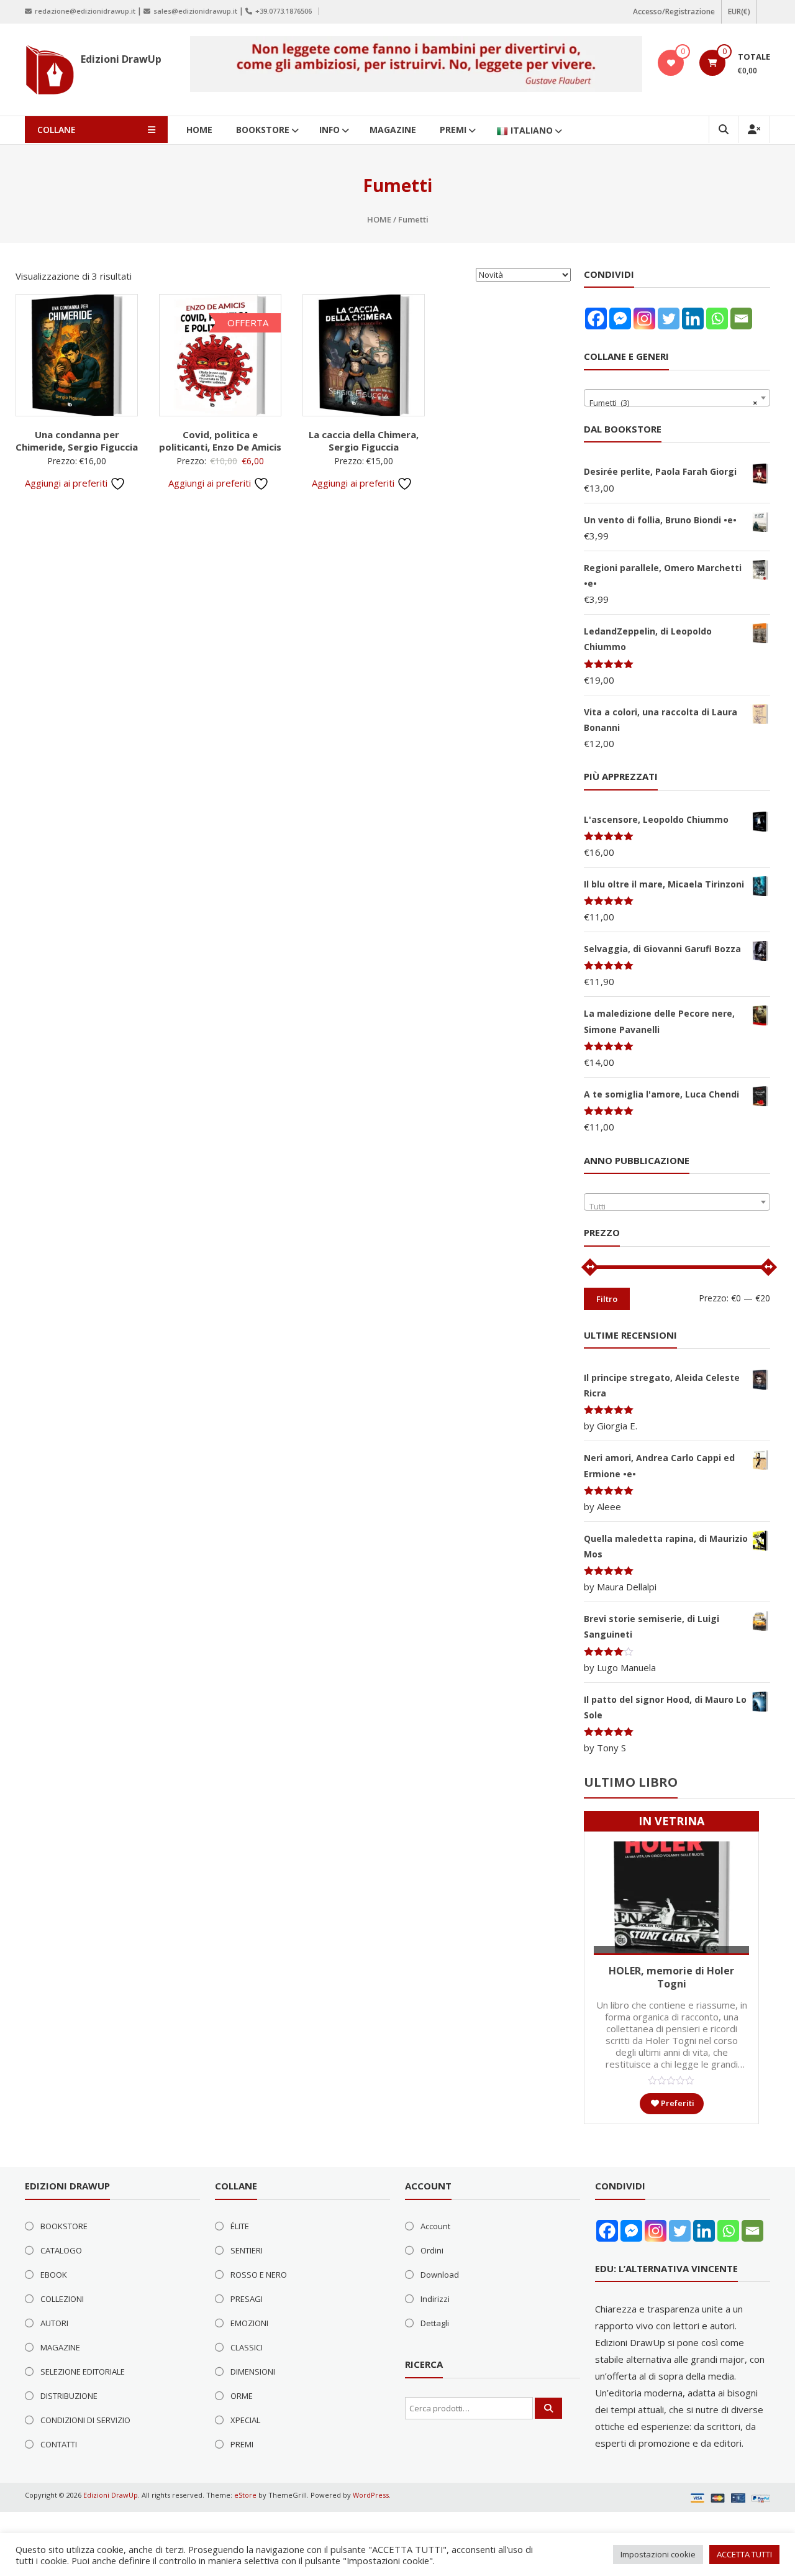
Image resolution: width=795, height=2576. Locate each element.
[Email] (741, 319)
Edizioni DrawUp (121, 59)
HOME (199, 130)
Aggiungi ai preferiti (67, 483)
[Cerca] (548, 2408)
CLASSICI (247, 2347)
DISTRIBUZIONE (69, 2396)
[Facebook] (596, 319)
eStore (245, 2495)
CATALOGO (61, 2250)
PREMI (453, 130)
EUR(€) (739, 11)
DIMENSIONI (253, 2372)
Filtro (607, 1299)
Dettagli (435, 2323)
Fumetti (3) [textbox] (673, 403)
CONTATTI (59, 2444)
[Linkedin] (693, 319)
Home (379, 219)
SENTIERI (247, 2250)
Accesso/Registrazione (674, 11)
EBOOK (54, 2275)
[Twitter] (669, 319)
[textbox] (677, 1207)
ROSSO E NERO (259, 2275)
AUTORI (54, 2323)
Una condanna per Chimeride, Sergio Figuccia (77, 441)
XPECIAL (245, 2420)
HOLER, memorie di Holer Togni (671, 1977)
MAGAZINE (393, 130)
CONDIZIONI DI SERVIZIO (85, 2420)
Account (435, 2226)
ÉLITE (240, 2226)
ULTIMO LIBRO (631, 1782)
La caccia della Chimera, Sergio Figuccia (364, 441)
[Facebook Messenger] (620, 319)
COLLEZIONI (62, 2299)
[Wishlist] (671, 63)
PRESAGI (247, 2299)
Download (440, 2275)
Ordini (432, 2250)
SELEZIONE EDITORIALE (83, 2372)
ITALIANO (532, 130)
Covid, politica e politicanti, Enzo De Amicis (220, 441)
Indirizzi (435, 2299)
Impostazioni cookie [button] (658, 2554)
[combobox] (677, 398)
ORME (242, 2396)
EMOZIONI (249, 2323)
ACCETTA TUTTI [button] (744, 2554)
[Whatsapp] (717, 319)
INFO (329, 130)
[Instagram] (644, 319)
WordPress (371, 2495)
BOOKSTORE (263, 130)
